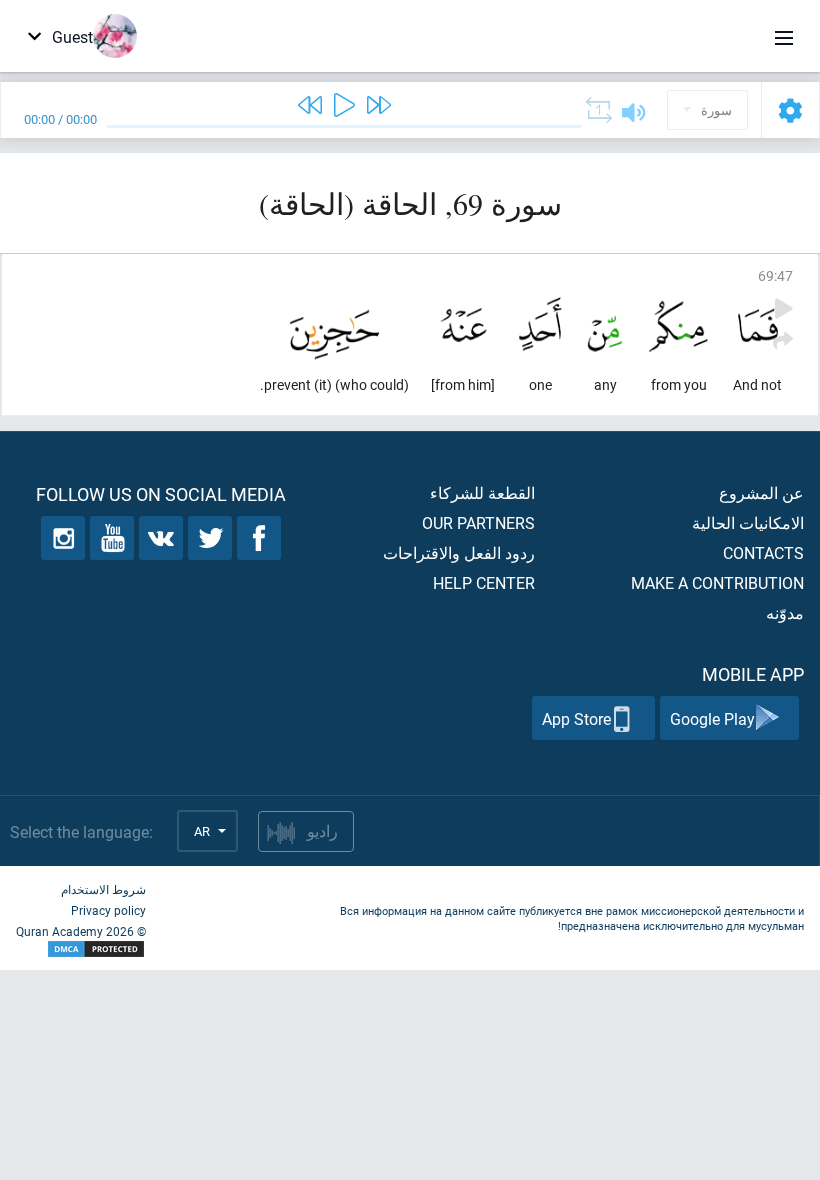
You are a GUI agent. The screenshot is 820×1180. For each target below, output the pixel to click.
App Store (576, 718)
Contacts (763, 552)
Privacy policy (108, 910)
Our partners (478, 522)
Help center (484, 582)
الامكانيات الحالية (748, 522)
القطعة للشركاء (482, 492)
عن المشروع (761, 492)
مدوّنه (785, 612)
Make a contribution (717, 582)
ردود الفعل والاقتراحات (459, 552)
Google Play (712, 718)
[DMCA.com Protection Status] (81, 949)
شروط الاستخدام (103, 889)
